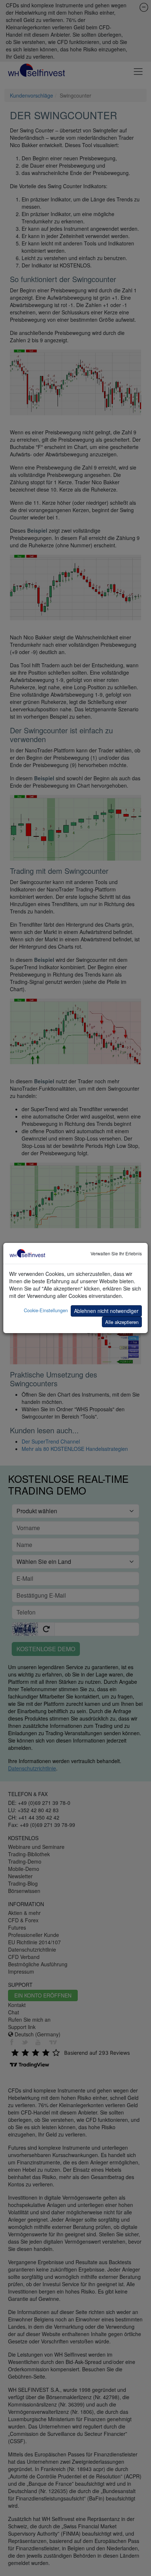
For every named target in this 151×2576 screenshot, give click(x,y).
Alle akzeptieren (122, 1322)
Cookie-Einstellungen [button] (46, 1310)
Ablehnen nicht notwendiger (106, 1311)
